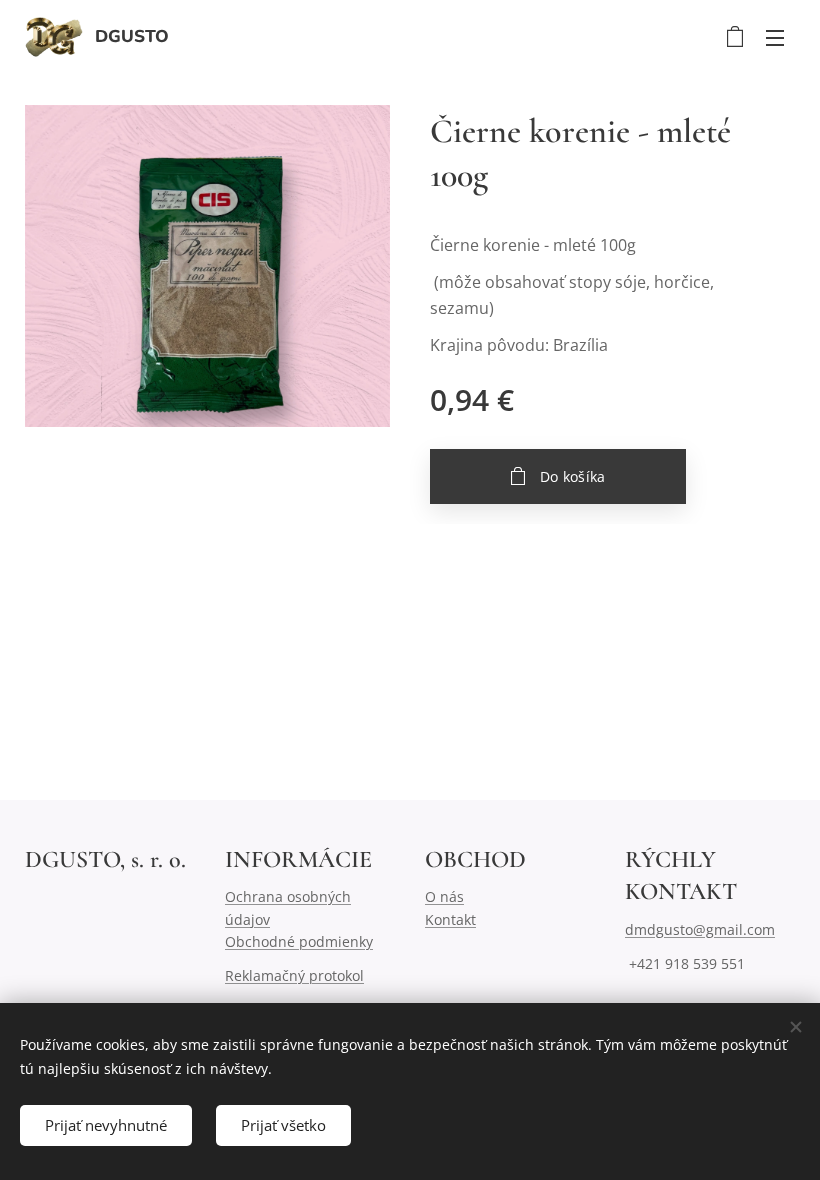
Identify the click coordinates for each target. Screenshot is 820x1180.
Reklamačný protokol (294, 975)
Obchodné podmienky (299, 941)
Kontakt (450, 919)
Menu (775, 37)
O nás (444, 896)
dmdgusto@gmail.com (700, 929)
